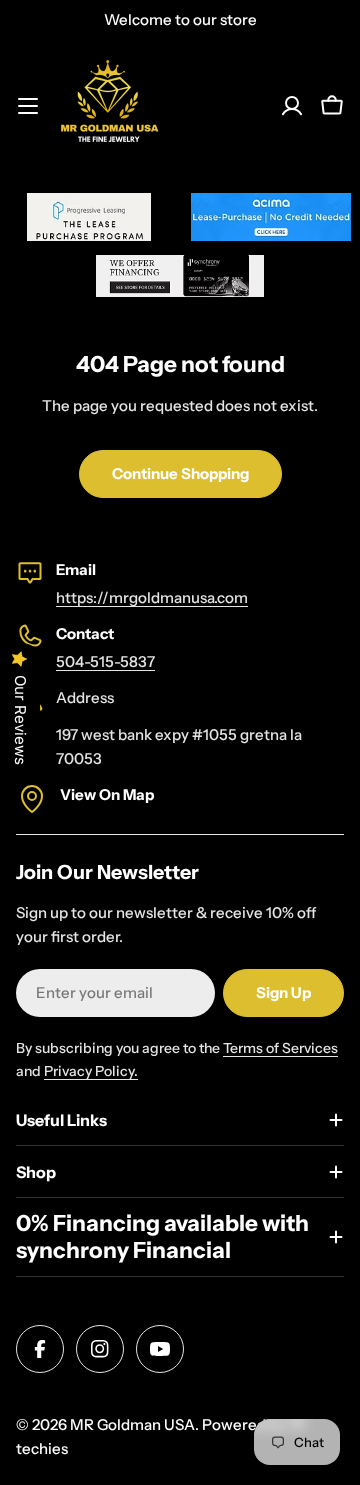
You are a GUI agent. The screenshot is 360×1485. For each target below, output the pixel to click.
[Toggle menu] (28, 106)
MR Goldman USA (132, 1424)
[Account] (292, 106)
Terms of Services (280, 1048)
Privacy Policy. (91, 1071)
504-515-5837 (105, 661)
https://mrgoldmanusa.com (152, 597)
